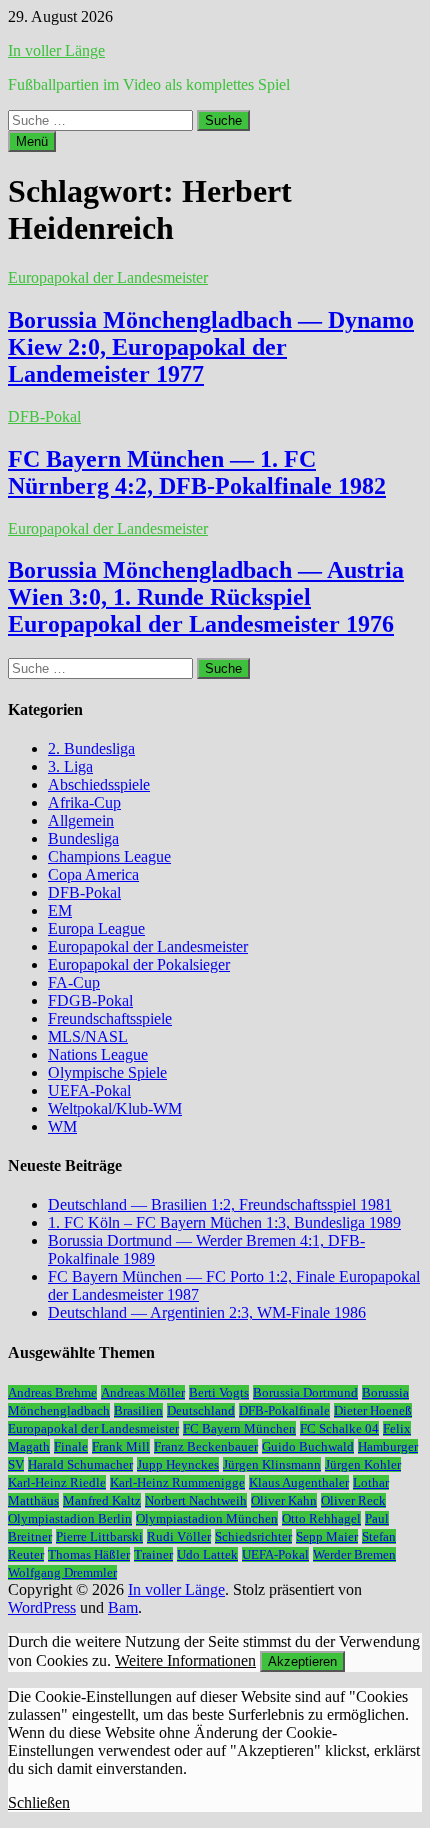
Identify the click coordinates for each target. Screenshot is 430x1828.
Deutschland (201, 1410)
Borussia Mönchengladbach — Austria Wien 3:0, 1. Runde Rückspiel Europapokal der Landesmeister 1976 (206, 597)
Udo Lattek (207, 1554)
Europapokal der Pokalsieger (139, 964)
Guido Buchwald (308, 1446)
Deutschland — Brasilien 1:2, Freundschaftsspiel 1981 (220, 1204)
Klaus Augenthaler (299, 1482)
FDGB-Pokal (90, 1000)
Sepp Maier (327, 1536)
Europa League (96, 928)
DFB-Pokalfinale (284, 1410)
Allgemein (81, 820)
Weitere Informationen (185, 1660)
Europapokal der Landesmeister (108, 277)
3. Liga (70, 766)
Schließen (39, 1802)
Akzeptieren (302, 1661)
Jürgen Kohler (363, 1464)
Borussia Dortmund (305, 1392)
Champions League (109, 856)
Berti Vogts (219, 1392)
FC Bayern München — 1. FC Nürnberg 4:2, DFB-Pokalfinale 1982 (197, 472)
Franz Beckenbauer (206, 1446)
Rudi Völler (179, 1536)
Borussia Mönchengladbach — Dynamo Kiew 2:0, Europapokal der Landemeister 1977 (211, 347)
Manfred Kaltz (102, 1500)
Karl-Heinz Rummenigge (177, 1482)
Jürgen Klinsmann (272, 1464)
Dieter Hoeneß (373, 1410)
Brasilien (138, 1410)
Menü (32, 141)
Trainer (153, 1554)
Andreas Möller (143, 1392)
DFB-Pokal (44, 416)
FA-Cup (74, 982)
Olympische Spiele (107, 1072)
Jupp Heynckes (178, 1464)
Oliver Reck (353, 1500)
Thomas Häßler (89, 1554)
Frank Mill (121, 1446)
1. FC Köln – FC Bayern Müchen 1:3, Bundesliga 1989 (224, 1222)
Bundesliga (83, 838)
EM (60, 910)
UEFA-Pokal (89, 1090)
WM (62, 1126)
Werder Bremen (354, 1554)
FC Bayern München (239, 1428)
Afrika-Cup (84, 802)
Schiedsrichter (253, 1536)
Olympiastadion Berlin (70, 1518)
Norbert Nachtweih (196, 1500)
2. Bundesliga (91, 748)
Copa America (93, 874)
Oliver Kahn (284, 1500)
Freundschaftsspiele (110, 1018)
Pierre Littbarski (99, 1536)
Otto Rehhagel (321, 1518)
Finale (71, 1446)
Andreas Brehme (52, 1392)
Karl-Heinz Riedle (57, 1482)
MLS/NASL (88, 1036)
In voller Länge (56, 50)
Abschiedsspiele (99, 784)
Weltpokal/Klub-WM (115, 1108)
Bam (123, 1607)
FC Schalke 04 (339, 1428)
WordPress (42, 1607)
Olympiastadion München (207, 1518)
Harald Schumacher (80, 1464)
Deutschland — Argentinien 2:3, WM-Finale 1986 (207, 1312)
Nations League (98, 1054)
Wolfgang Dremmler (62, 1572)
